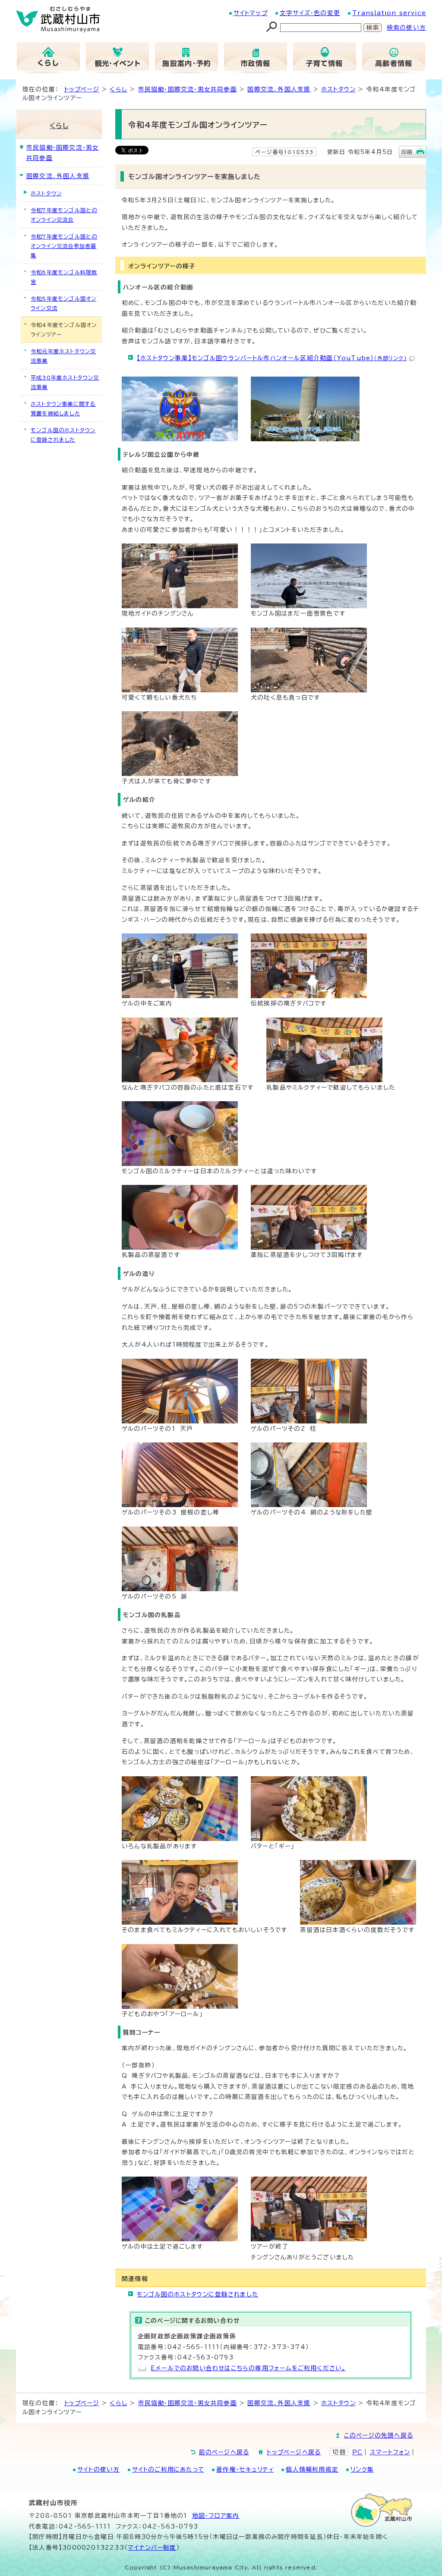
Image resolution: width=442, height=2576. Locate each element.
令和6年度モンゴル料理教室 (64, 277)
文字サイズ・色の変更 (310, 13)
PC (357, 2452)
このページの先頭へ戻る (379, 2435)
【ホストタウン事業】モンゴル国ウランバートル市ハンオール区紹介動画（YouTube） (272, 358)
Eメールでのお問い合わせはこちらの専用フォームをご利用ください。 (248, 2368)
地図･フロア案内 (216, 2516)
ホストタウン (338, 89)
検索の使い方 (406, 28)
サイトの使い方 (98, 2469)
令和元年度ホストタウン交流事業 (63, 356)
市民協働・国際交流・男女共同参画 (188, 89)
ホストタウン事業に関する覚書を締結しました (63, 408)
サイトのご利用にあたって (168, 2469)
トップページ (82, 89)
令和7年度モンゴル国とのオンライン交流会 (64, 215)
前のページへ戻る (224, 2452)
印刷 (407, 152)
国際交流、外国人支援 (279, 89)
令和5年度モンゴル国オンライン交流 (63, 303)
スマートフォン (390, 2452)
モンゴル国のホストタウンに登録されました (197, 2294)
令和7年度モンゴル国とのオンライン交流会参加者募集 (64, 246)
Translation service (389, 13)
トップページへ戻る (294, 2452)
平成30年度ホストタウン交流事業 (65, 382)
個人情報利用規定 (312, 2469)
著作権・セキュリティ (245, 2469)
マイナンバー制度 (152, 2548)
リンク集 (362, 2469)
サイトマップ (251, 13)
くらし (118, 89)
